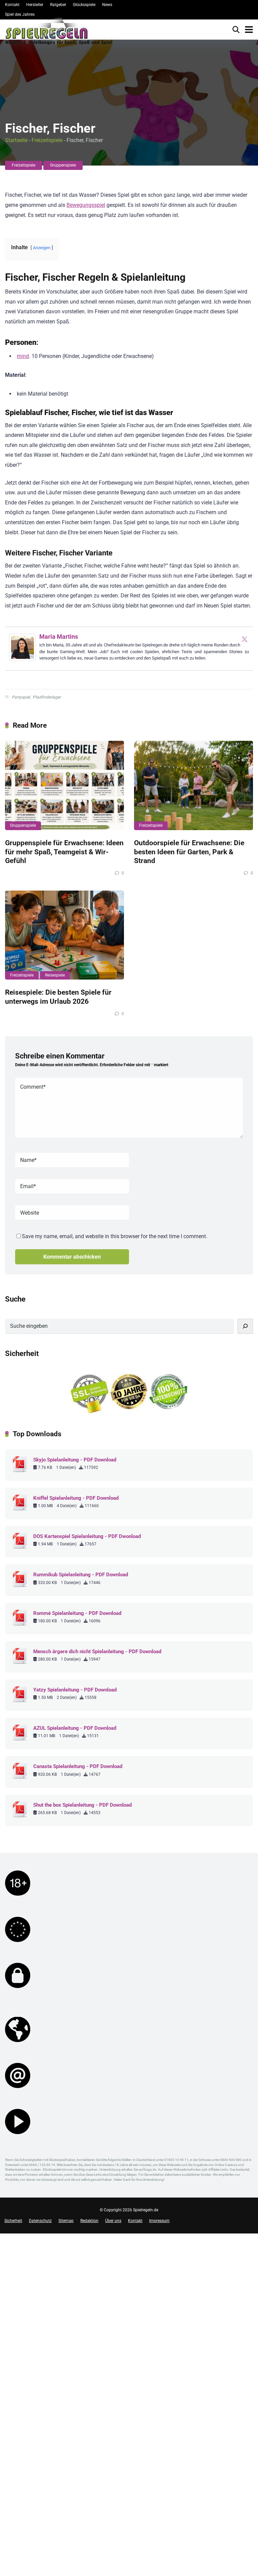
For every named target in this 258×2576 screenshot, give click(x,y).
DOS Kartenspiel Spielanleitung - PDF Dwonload (87, 1536)
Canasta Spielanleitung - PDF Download (78, 1766)
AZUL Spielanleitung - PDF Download (75, 1728)
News (107, 5)
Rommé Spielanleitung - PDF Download (77, 1613)
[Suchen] (245, 1326)
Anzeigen (42, 248)
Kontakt (12, 5)
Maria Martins (59, 637)
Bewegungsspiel (86, 205)
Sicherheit (13, 2221)
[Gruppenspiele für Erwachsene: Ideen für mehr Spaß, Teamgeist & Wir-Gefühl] (64, 785)
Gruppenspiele (63, 165)
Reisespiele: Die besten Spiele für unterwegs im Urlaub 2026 (58, 997)
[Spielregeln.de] (59, 33)
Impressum (159, 2221)
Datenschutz (40, 2221)
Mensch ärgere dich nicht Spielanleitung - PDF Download (97, 1652)
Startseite (16, 140)
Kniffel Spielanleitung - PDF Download (76, 1498)
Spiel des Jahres (20, 14)
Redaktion (89, 2221)
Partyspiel (21, 697)
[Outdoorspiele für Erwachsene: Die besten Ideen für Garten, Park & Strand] (193, 785)
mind (23, 356)
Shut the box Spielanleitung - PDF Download (82, 1805)
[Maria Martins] (23, 659)
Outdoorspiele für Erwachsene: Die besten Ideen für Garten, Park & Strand (189, 852)
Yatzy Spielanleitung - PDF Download (75, 1690)
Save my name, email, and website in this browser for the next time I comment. (115, 1236)
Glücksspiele (84, 5)
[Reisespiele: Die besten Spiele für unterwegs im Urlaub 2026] (64, 935)
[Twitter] (245, 639)
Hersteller (35, 5)
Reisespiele (55, 975)
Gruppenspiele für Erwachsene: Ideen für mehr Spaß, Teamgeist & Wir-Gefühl (64, 852)
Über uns (113, 2221)
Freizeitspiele (47, 140)
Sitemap (66, 2221)
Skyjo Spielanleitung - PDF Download (75, 1460)
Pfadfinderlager (47, 697)
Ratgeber (58, 5)
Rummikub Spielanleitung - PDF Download (81, 1575)
